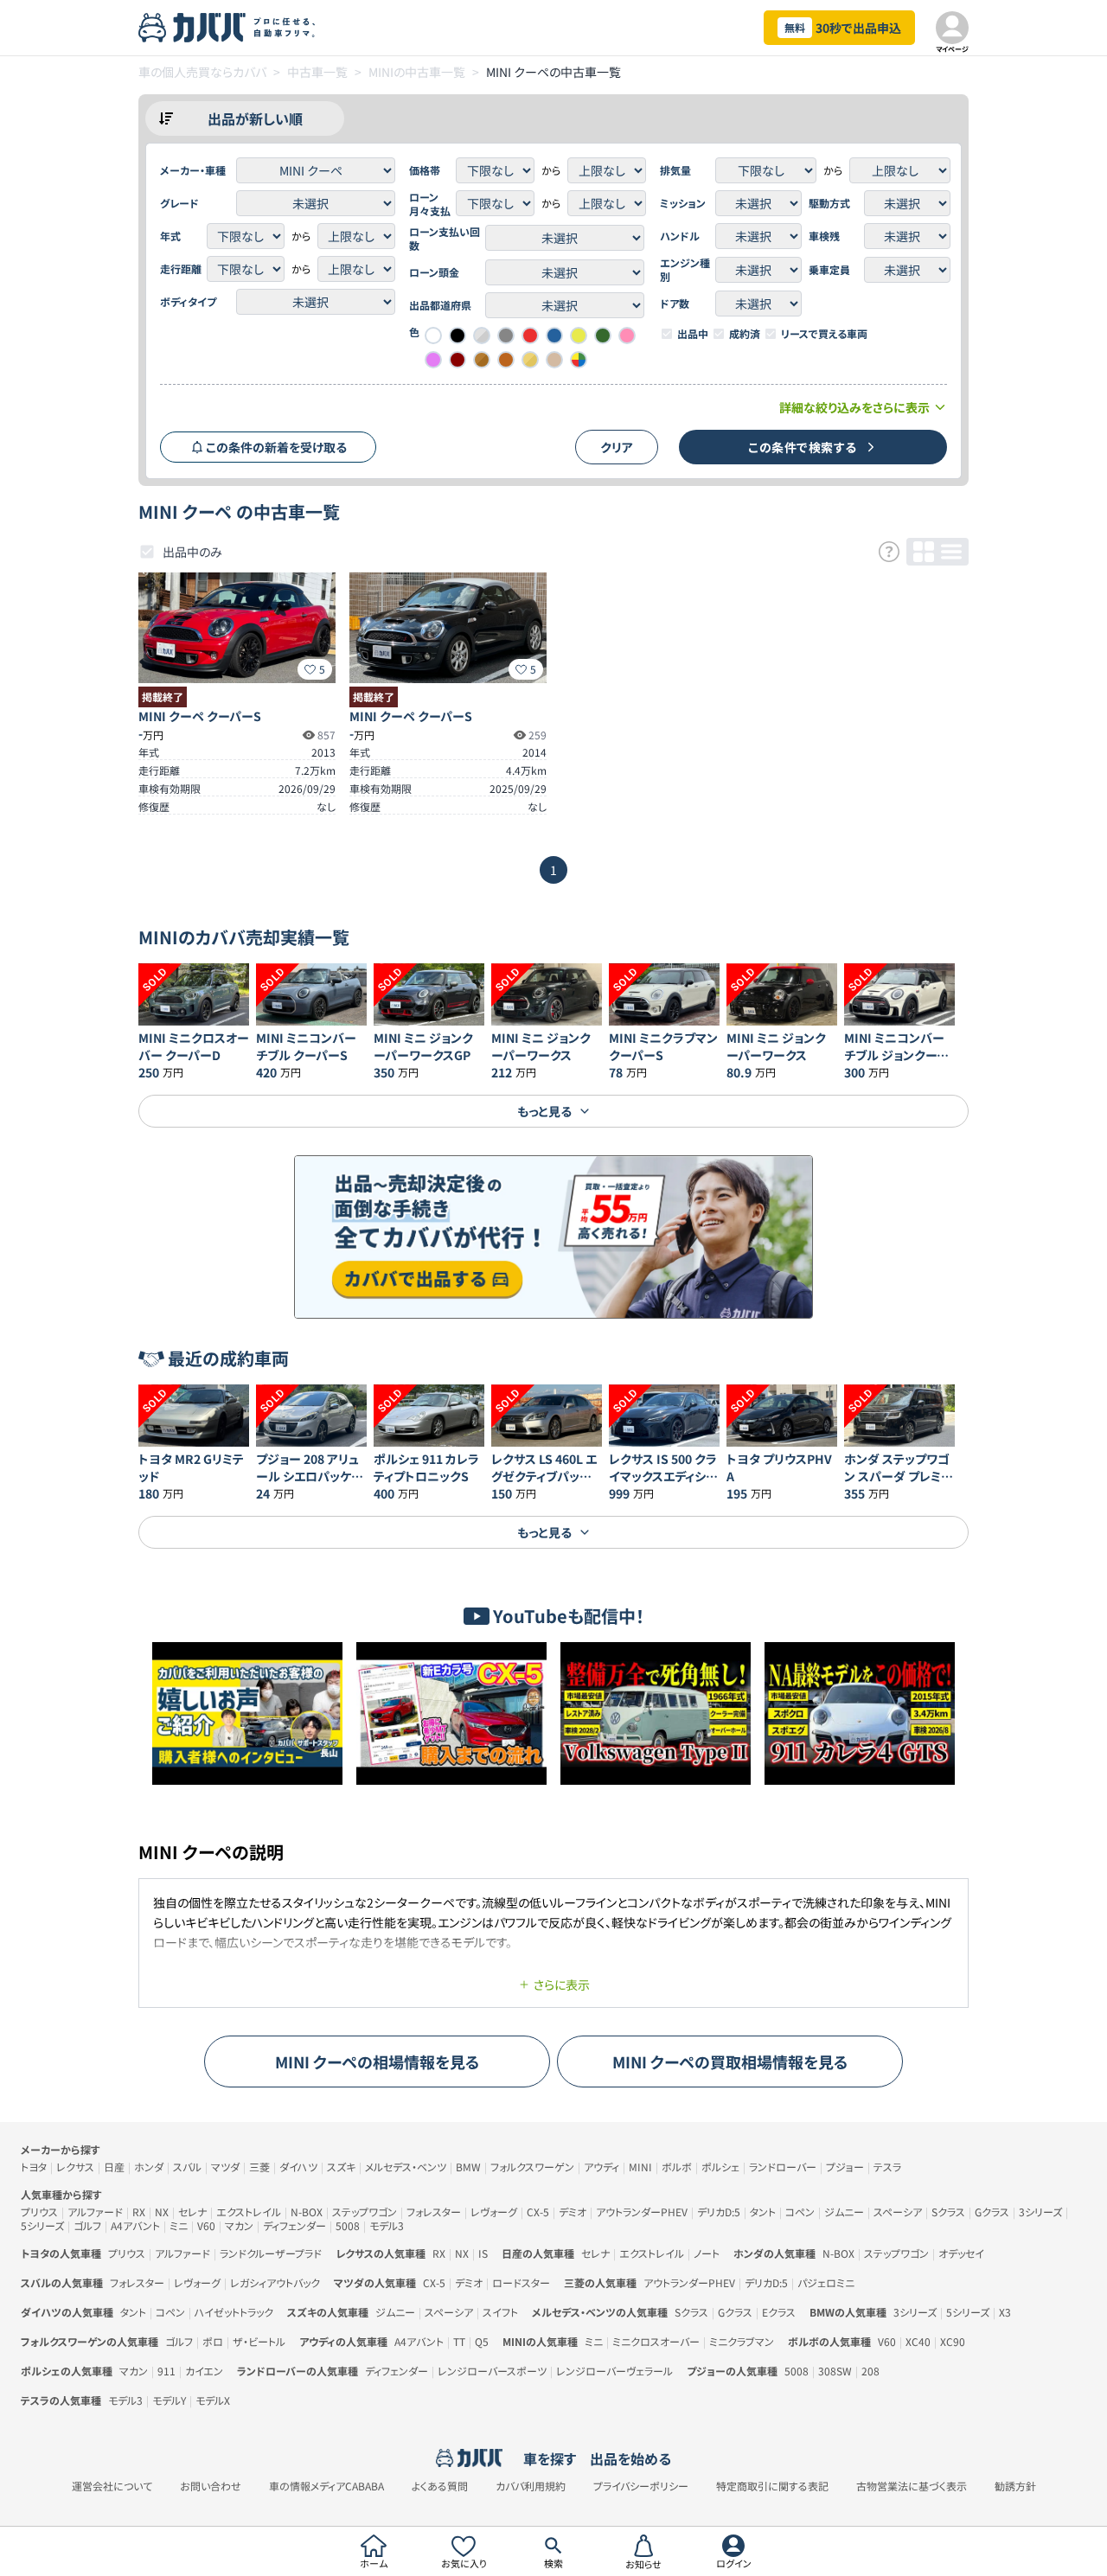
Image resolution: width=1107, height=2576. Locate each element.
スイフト (500, 2312)
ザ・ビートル (259, 2341)
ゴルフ (87, 2225)
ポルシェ (720, 2167)
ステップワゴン (365, 2212)
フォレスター (434, 2212)
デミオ (573, 2212)
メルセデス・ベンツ (406, 2167)
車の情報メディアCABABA (326, 2486)
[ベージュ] (554, 360)
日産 (114, 2167)
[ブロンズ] (482, 360)
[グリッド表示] (924, 552)
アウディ (601, 2167)
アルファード (95, 2212)
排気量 (675, 170)
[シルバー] (482, 336)
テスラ (887, 2167)
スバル (187, 2167)
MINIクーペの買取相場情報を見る (730, 2061)
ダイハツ (298, 2167)
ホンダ (149, 2167)
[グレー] (506, 336)
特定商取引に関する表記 (772, 2486)
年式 (170, 236)
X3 (1005, 2312)
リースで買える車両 (824, 334)
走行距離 (181, 269)
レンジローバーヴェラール (614, 2371)
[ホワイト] (433, 336)
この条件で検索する (803, 447)
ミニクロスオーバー (656, 2341)
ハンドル (680, 236)
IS (483, 2253)
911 (166, 2371)
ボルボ (677, 2167)
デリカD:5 (719, 2212)
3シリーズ (1040, 2212)
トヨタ (34, 2167)
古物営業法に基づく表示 (912, 2486)
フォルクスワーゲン (532, 2167)
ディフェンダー (294, 2225)
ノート (707, 2253)
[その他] (579, 360)
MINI (640, 2167)
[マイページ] (952, 28)
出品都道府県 (440, 305)
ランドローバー (783, 2167)
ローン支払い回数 (445, 239)
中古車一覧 (317, 72)
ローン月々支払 (430, 204)
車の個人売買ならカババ (202, 72)
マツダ (225, 2167)
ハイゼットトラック (234, 2312)
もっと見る (544, 1111)
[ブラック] (458, 336)
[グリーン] (603, 336)
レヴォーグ (494, 2212)
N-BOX (307, 2212)
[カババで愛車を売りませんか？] (553, 1237)
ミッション (683, 203)
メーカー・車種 (193, 170)
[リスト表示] (951, 552)
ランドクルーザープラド (271, 2253)
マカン (239, 2225)
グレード (179, 203)
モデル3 (387, 2225)
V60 (206, 2225)
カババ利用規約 (531, 2486)
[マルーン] (458, 360)
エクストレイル (249, 2212)
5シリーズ (42, 2225)
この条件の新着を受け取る (276, 447)
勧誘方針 (1015, 2486)
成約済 (745, 334)
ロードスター (521, 2282)
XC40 (918, 2341)
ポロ (213, 2341)
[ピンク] (627, 336)
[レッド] (530, 336)
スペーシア (898, 2212)
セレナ (192, 2212)
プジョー (845, 2167)
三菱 (259, 2167)
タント (763, 2212)
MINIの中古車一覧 (417, 72)
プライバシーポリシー (641, 2486)
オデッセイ (961, 2253)
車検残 (824, 236)
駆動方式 (829, 203)
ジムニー (844, 2212)
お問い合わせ (211, 2486)
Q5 (482, 2341)
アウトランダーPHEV (642, 2212)
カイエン (204, 2371)
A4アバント (135, 2225)
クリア (617, 447)
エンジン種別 (685, 270)
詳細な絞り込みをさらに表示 (854, 407)
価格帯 (425, 170)
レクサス (75, 2167)
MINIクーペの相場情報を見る (378, 2061)
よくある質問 (440, 2486)
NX (162, 2212)
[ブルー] (554, 336)
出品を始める (630, 2458)
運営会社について (112, 2486)
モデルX (213, 2400)
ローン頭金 (434, 272)
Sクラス (948, 2212)
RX (139, 2212)
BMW (468, 2167)
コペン (800, 2212)
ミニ (179, 2225)
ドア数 (675, 304)
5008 (348, 2225)
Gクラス (992, 2212)
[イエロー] (579, 336)
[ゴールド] (530, 360)
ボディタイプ (188, 302)
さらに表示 (562, 1985)
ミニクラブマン (742, 2341)
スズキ (341, 2167)
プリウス (39, 2212)
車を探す (550, 2458)
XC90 (953, 2341)
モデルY (169, 2400)
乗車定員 (829, 270)
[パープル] (433, 360)
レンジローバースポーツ (492, 2371)
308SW (835, 2371)
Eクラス (779, 2312)
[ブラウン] (506, 360)
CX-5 (538, 2212)
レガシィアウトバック (275, 2282)
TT (459, 2341)
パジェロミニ (826, 2282)
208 (870, 2371)
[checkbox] (667, 334)
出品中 (693, 334)
